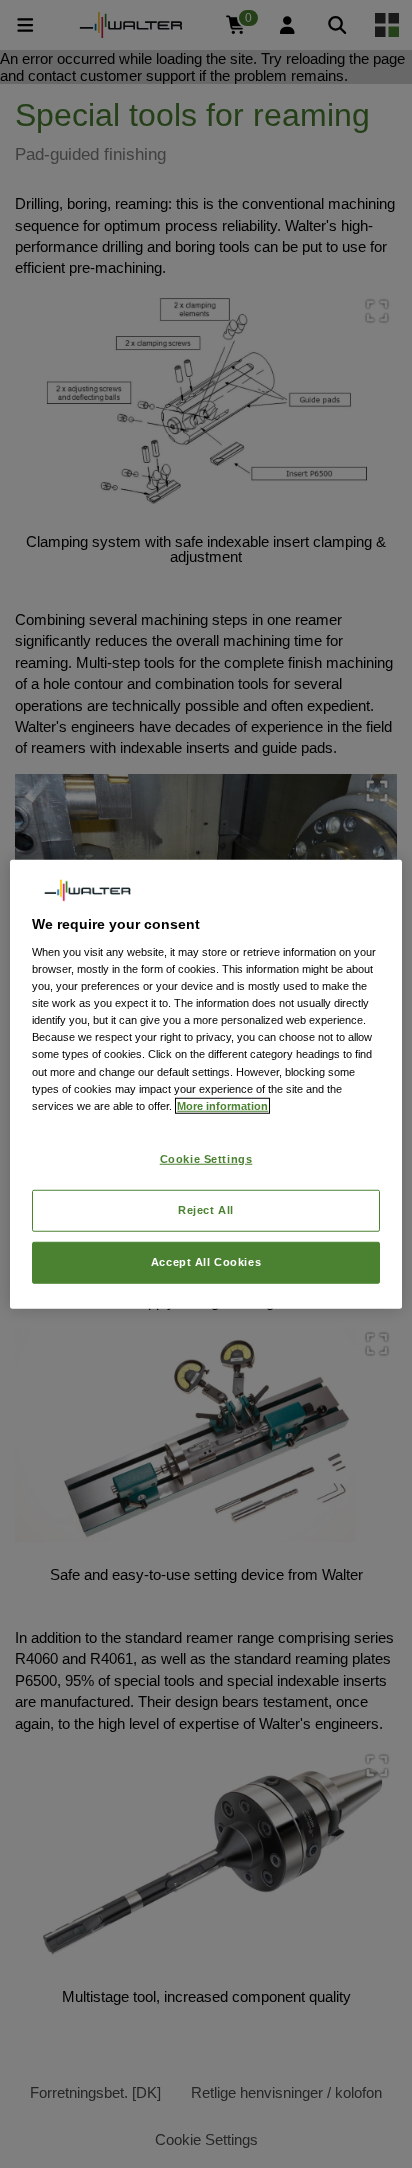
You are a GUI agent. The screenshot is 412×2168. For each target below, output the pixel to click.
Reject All (206, 1209)
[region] (205, 1084)
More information (222, 1105)
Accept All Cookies (206, 1261)
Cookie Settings (206, 1158)
